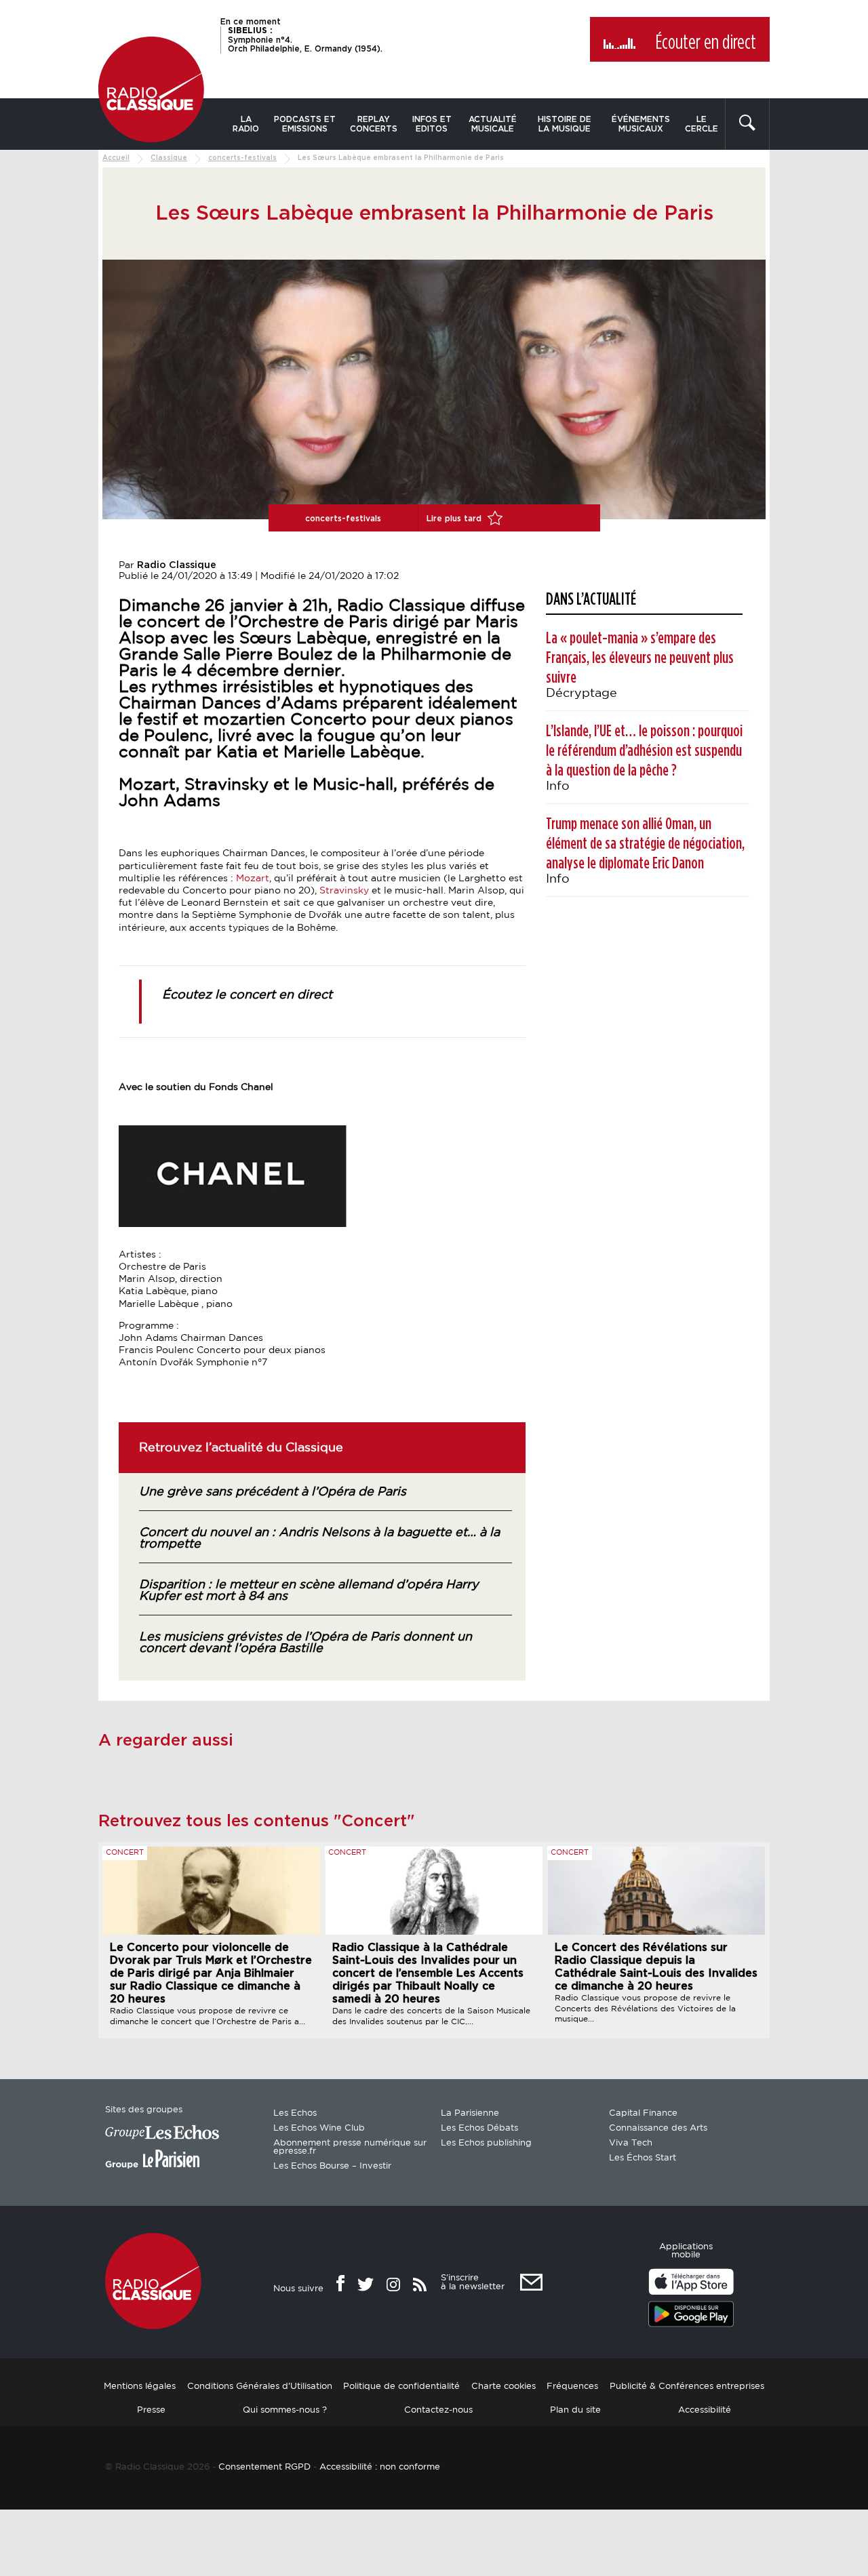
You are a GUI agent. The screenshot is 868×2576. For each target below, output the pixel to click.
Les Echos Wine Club (319, 2128)
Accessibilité (705, 2410)
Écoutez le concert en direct (247, 995)
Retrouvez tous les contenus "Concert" (257, 1822)
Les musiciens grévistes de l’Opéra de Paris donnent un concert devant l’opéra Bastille (305, 1643)
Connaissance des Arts (658, 2128)
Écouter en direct (706, 43)
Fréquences (572, 2387)
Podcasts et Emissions (305, 124)
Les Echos (295, 2113)
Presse (151, 2410)
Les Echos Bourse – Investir (332, 2166)
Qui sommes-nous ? (285, 2410)
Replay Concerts (374, 124)
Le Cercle (702, 124)
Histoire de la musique (565, 124)
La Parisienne (470, 2113)
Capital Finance (643, 2113)
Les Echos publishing (486, 2143)
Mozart (253, 879)
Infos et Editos (432, 124)
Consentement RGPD (264, 2467)
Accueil (116, 158)
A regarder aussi (166, 1741)
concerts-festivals (242, 158)
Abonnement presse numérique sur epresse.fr (350, 2147)
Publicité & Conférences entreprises (687, 2387)
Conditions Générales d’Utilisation (260, 2387)
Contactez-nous (438, 2410)
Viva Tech (631, 2143)
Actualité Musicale (493, 124)
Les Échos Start (643, 2158)
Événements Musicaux (641, 124)
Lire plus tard (455, 519)
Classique (169, 158)
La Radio (246, 124)
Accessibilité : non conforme (380, 2467)
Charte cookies (504, 2387)
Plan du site (575, 2410)
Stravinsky (346, 891)
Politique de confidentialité (401, 2387)
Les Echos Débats (479, 2128)
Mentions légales (140, 2387)
